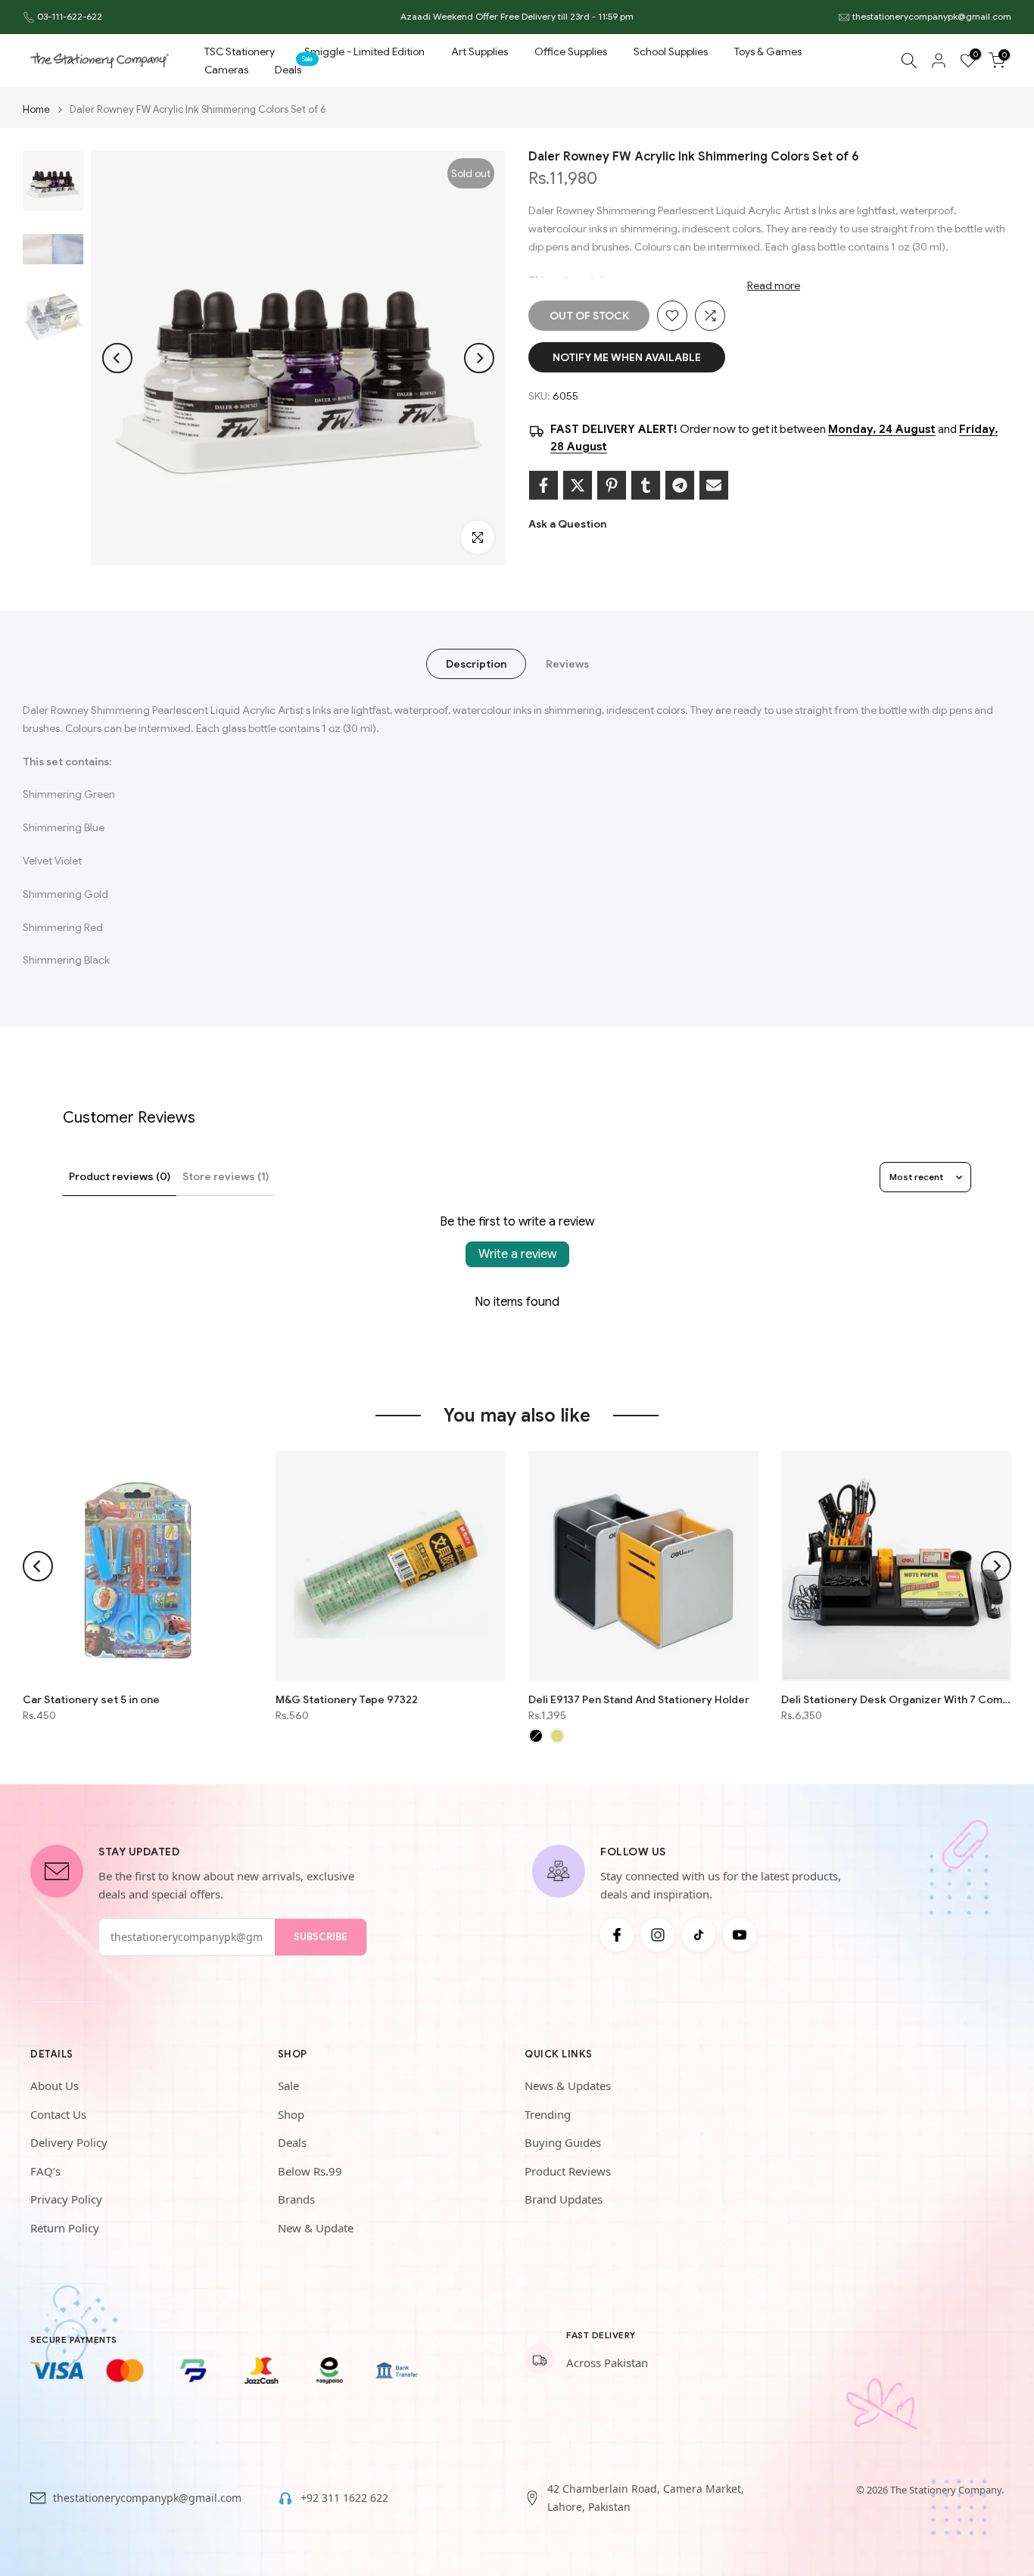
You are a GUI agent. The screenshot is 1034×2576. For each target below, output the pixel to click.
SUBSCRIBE (321, 1937)
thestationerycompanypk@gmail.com (932, 16)
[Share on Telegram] (680, 485)
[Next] (479, 358)
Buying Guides (563, 2142)
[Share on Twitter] (578, 485)
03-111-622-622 (70, 16)
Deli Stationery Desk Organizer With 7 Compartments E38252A (896, 1699)
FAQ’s (45, 2171)
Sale (288, 2085)
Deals (294, 69)
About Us (55, 2085)
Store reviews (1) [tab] (226, 1176)
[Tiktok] (699, 1935)
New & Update (316, 2228)
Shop (291, 2114)
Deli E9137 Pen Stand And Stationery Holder (639, 1699)
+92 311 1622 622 (344, 2498)
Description (476, 664)
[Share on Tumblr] (646, 485)
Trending (548, 2114)
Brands (296, 2199)
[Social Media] (617, 1935)
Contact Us (58, 2114)
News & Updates (568, 2085)
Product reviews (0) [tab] (120, 1176)
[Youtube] (740, 1935)
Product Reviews (568, 2171)
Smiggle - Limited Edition (364, 51)
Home (36, 109)
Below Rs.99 (310, 2171)
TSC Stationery (240, 51)
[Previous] (117, 358)
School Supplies (671, 51)
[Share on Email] (714, 485)
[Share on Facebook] (543, 485)
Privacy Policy (66, 2199)
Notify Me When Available (627, 357)
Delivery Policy (69, 2142)
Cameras (226, 70)
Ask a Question (567, 524)
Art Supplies (480, 51)
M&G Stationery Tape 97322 (347, 1699)
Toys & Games (768, 51)
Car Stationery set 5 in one (91, 1699)
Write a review (517, 1254)
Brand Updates (564, 2199)
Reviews (567, 664)
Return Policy (65, 2228)
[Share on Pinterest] (612, 485)
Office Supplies (571, 51)
